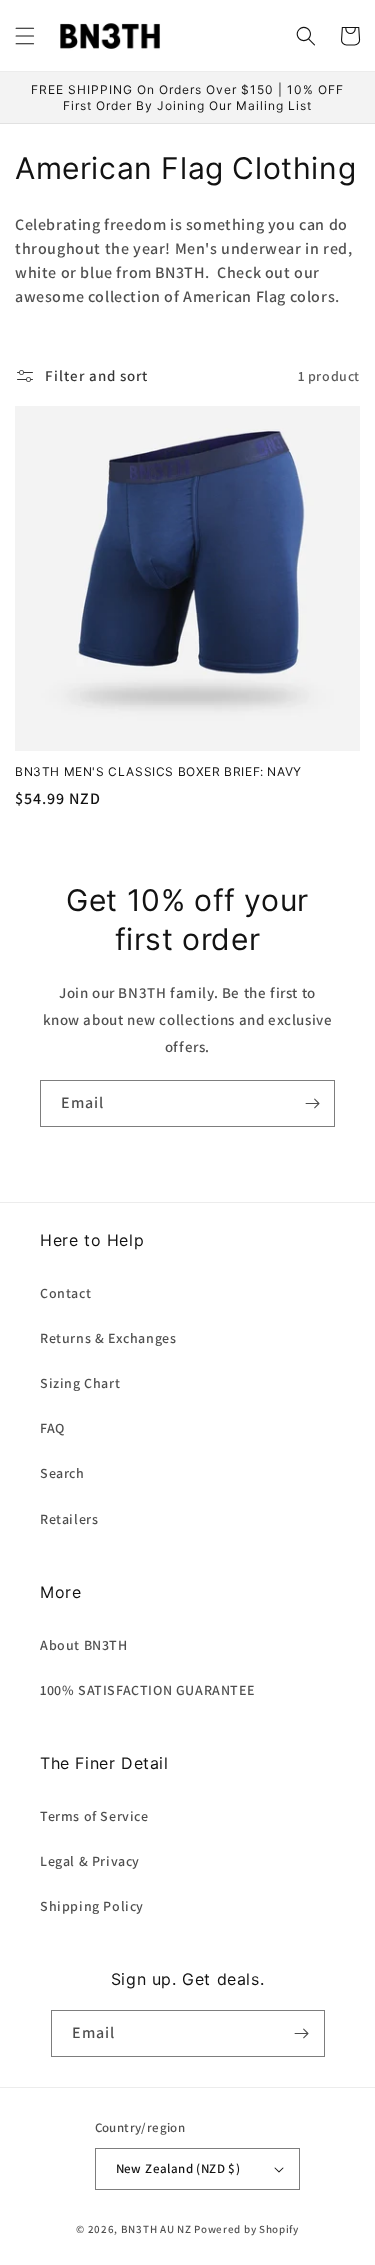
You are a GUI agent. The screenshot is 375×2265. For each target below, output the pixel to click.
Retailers (69, 1519)
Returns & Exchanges (108, 1338)
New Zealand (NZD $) (178, 2168)
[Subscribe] (312, 1103)
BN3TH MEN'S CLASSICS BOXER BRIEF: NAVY (158, 771)
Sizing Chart (80, 1383)
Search (62, 1473)
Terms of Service (94, 1816)
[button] (25, 36)
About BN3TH (84, 1645)
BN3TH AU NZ (156, 2229)
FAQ (52, 1428)
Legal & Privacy (90, 1861)
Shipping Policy (92, 1906)
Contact (65, 1293)
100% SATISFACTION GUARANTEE (147, 1690)
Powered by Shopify (246, 2229)
